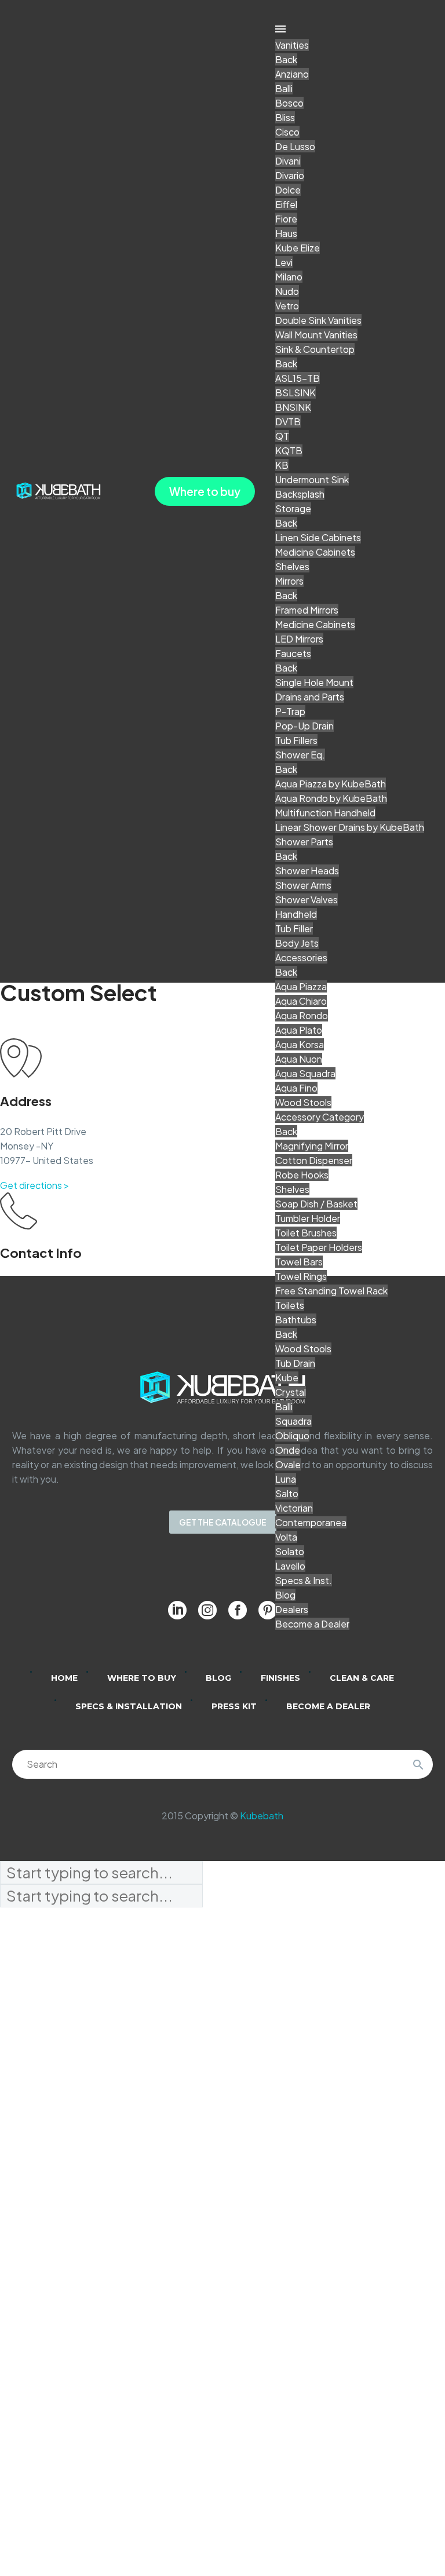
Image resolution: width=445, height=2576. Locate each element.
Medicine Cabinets (315, 552)
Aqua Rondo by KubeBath (331, 798)
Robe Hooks (302, 1175)
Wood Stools (303, 1102)
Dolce (288, 190)
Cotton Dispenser (314, 1160)
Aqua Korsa (300, 1044)
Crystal (291, 1392)
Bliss (285, 117)
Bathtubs (296, 1320)
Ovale (288, 1464)
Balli (284, 88)
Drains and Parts (310, 697)
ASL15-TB (298, 378)
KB (282, 465)
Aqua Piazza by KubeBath (331, 784)
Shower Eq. (300, 755)
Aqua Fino (296, 1088)
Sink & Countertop (315, 349)
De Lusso (295, 146)
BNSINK (293, 407)
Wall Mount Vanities (316, 335)
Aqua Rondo (302, 1015)
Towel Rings (301, 1276)
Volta (286, 1537)
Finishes (280, 1678)
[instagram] (207, 1610)
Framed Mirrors (307, 610)
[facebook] (238, 1610)
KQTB (289, 450)
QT (282, 436)
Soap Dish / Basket (316, 1204)
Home (64, 1678)
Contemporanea (311, 1522)
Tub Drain (295, 1363)
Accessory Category (320, 1117)
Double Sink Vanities (318, 320)
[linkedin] (177, 1610)
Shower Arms (303, 885)
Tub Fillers (296, 740)
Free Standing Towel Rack (331, 1291)
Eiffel (286, 204)
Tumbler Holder (308, 1218)
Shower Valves (307, 900)
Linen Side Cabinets (318, 537)
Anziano (292, 74)
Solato (290, 1551)
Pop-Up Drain (304, 726)
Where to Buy (142, 1678)
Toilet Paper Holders (319, 1247)
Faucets (293, 653)
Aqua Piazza (301, 986)
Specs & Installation (129, 1706)
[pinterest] (268, 1610)
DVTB (288, 422)
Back (286, 59)
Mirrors (289, 581)
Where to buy (205, 491)
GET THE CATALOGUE (223, 1522)
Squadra (293, 1421)
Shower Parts (304, 842)
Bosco (289, 103)
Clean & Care (362, 1678)
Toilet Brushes (306, 1233)
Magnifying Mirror (312, 1146)
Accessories (301, 957)
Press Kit (234, 1706)
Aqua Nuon (299, 1059)
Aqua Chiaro (301, 1001)
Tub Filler (294, 928)
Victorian (294, 1508)
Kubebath (262, 1816)
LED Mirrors (299, 639)
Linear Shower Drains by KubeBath (350, 827)
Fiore (286, 219)
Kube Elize (298, 248)
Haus (286, 233)
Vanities (292, 45)
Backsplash (300, 494)
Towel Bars (299, 1262)
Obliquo (292, 1435)
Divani (288, 161)
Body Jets (297, 943)
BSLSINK (296, 393)
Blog (285, 1595)
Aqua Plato (299, 1030)
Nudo (287, 291)
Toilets (290, 1305)
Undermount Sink (312, 479)
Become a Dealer (312, 1624)
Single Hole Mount (314, 682)
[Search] (418, 1764)
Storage (293, 508)
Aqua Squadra (305, 1073)
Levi (284, 262)
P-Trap (290, 711)
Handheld (296, 914)
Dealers (292, 1609)
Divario (290, 175)
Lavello (290, 1566)
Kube (287, 1378)
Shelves (292, 566)
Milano (289, 277)
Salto (287, 1493)
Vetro (287, 306)
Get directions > (34, 1185)
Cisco (287, 132)
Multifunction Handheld (325, 813)
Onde (288, 1450)
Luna (286, 1479)
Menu (280, 29)
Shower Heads (307, 871)
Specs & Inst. (304, 1580)
